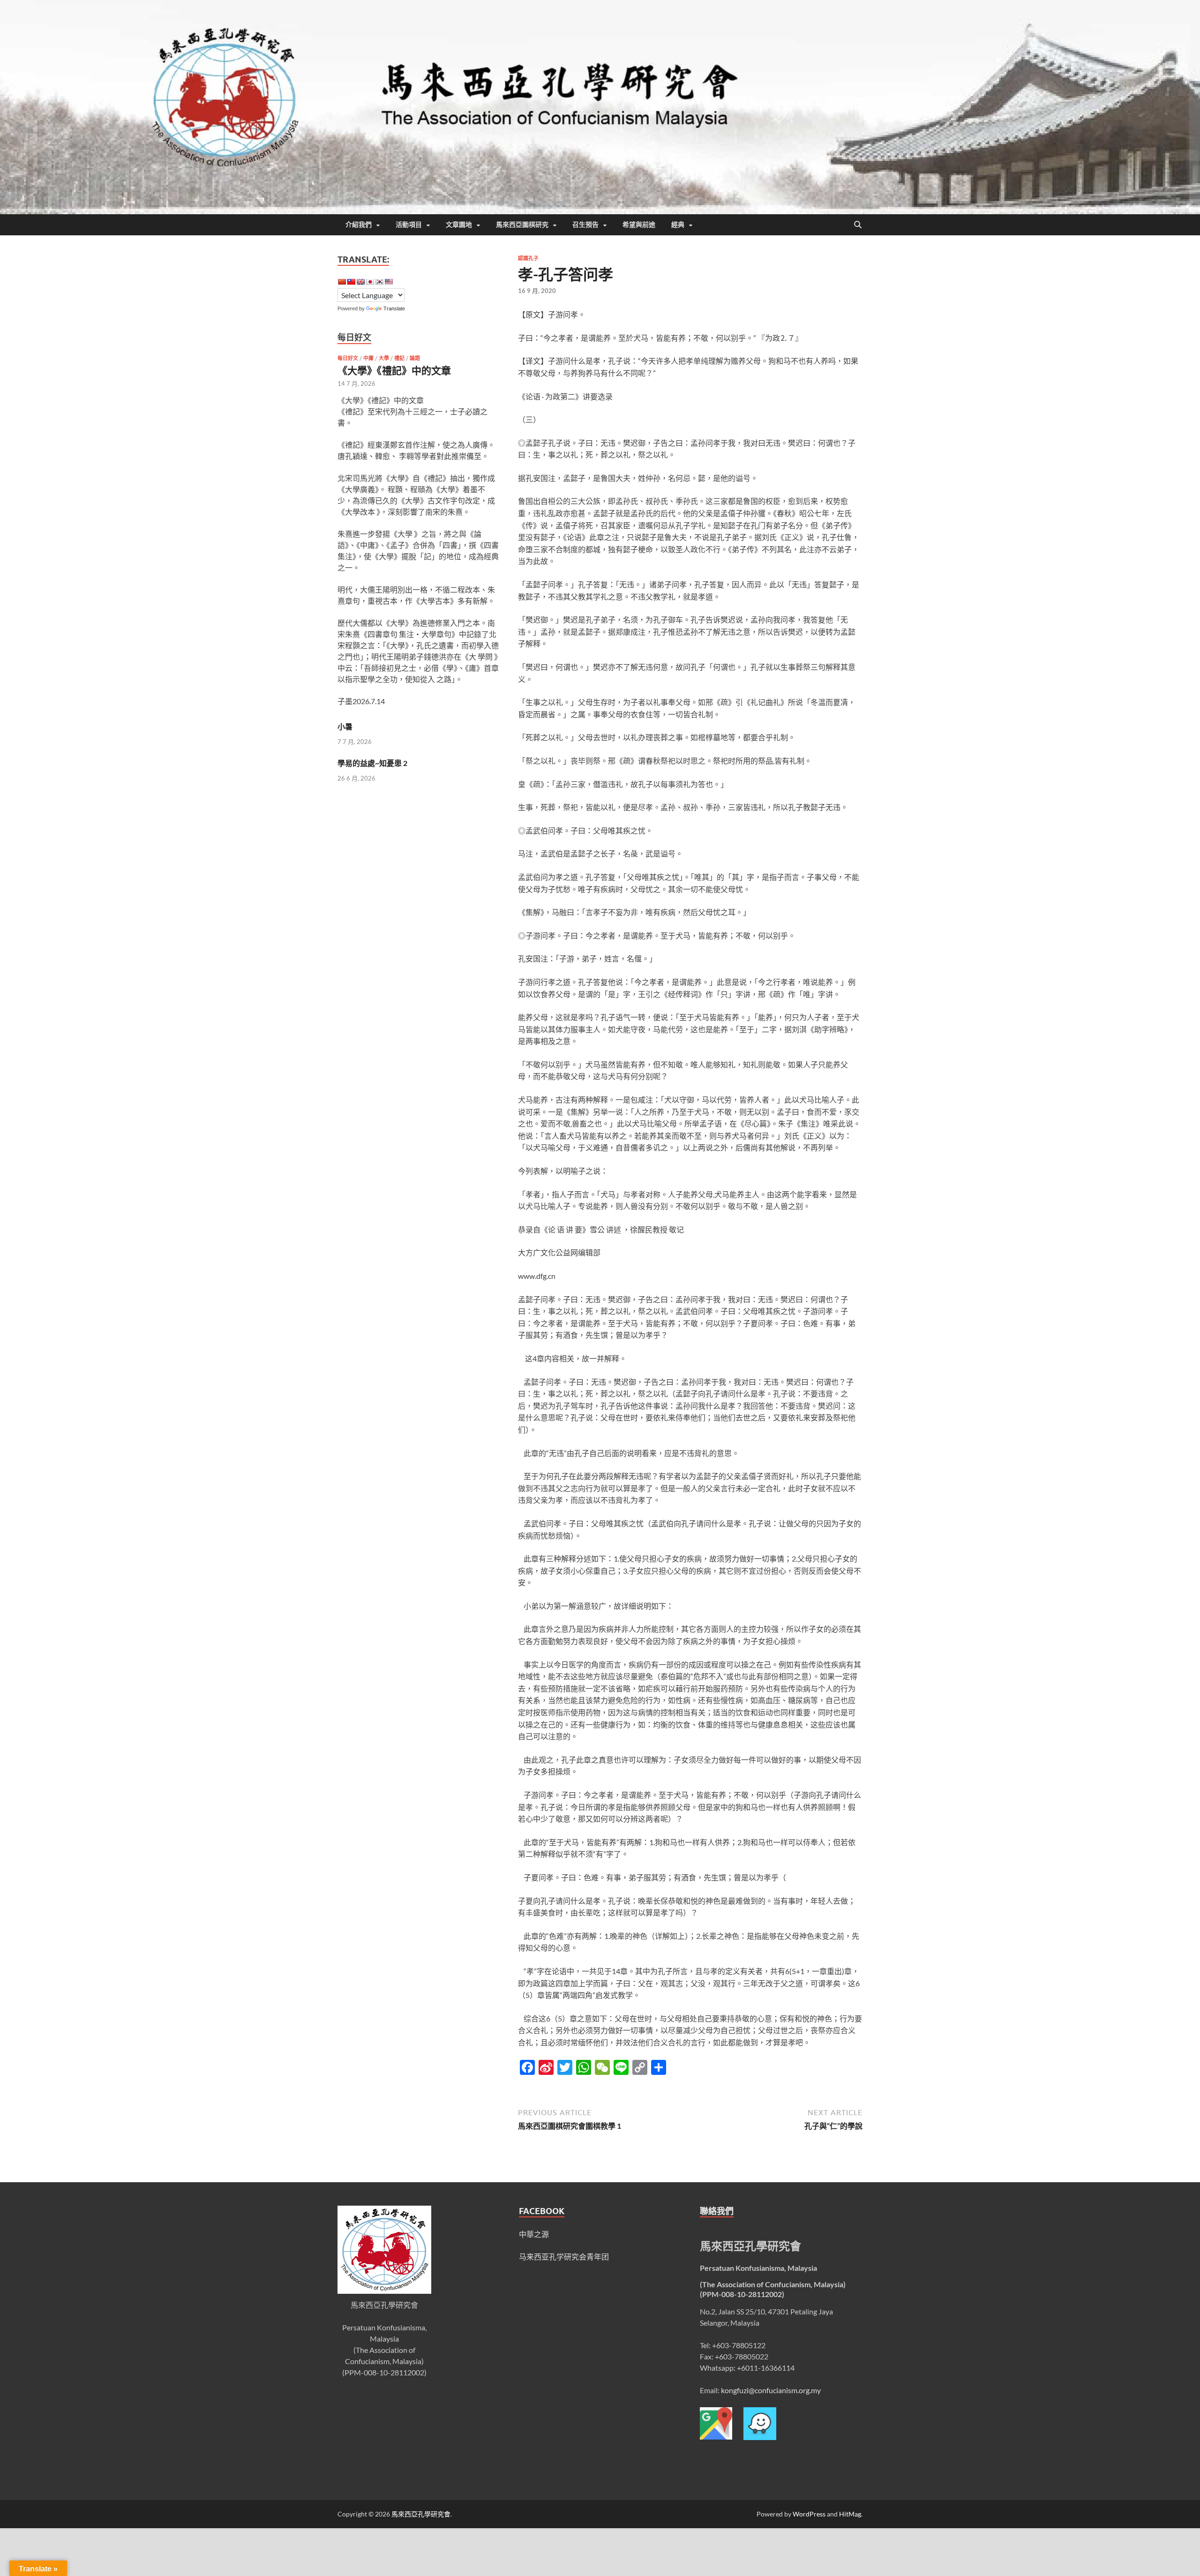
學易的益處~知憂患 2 (372, 763)
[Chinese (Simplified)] (342, 282)
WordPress (809, 2514)
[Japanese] (370, 282)
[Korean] (379, 282)
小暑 (345, 726)
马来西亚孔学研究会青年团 (564, 2257)
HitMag (850, 2514)
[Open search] (858, 225)
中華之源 (534, 2234)
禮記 (399, 358)
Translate (394, 308)
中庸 (368, 358)
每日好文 (348, 358)
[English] (360, 282)
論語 (415, 358)
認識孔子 (528, 258)
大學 (384, 358)
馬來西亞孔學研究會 (421, 2514)
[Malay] (389, 282)
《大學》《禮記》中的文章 (394, 370)
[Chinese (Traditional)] (351, 282)
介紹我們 (359, 225)
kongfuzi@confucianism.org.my (771, 2390)
